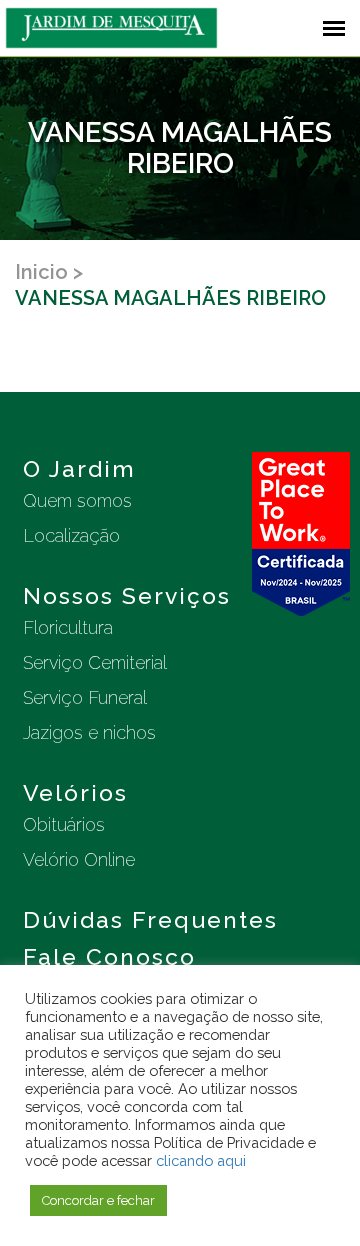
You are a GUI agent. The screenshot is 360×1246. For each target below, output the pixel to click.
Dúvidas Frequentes (150, 919)
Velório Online (79, 859)
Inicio (41, 272)
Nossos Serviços (127, 595)
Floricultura (68, 627)
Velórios (75, 792)
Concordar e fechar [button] (98, 1200)
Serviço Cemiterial (95, 662)
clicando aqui (201, 1160)
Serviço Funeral (85, 697)
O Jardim (79, 468)
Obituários (64, 824)
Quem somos (77, 500)
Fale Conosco (109, 956)
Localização (71, 535)
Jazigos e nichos (89, 732)
